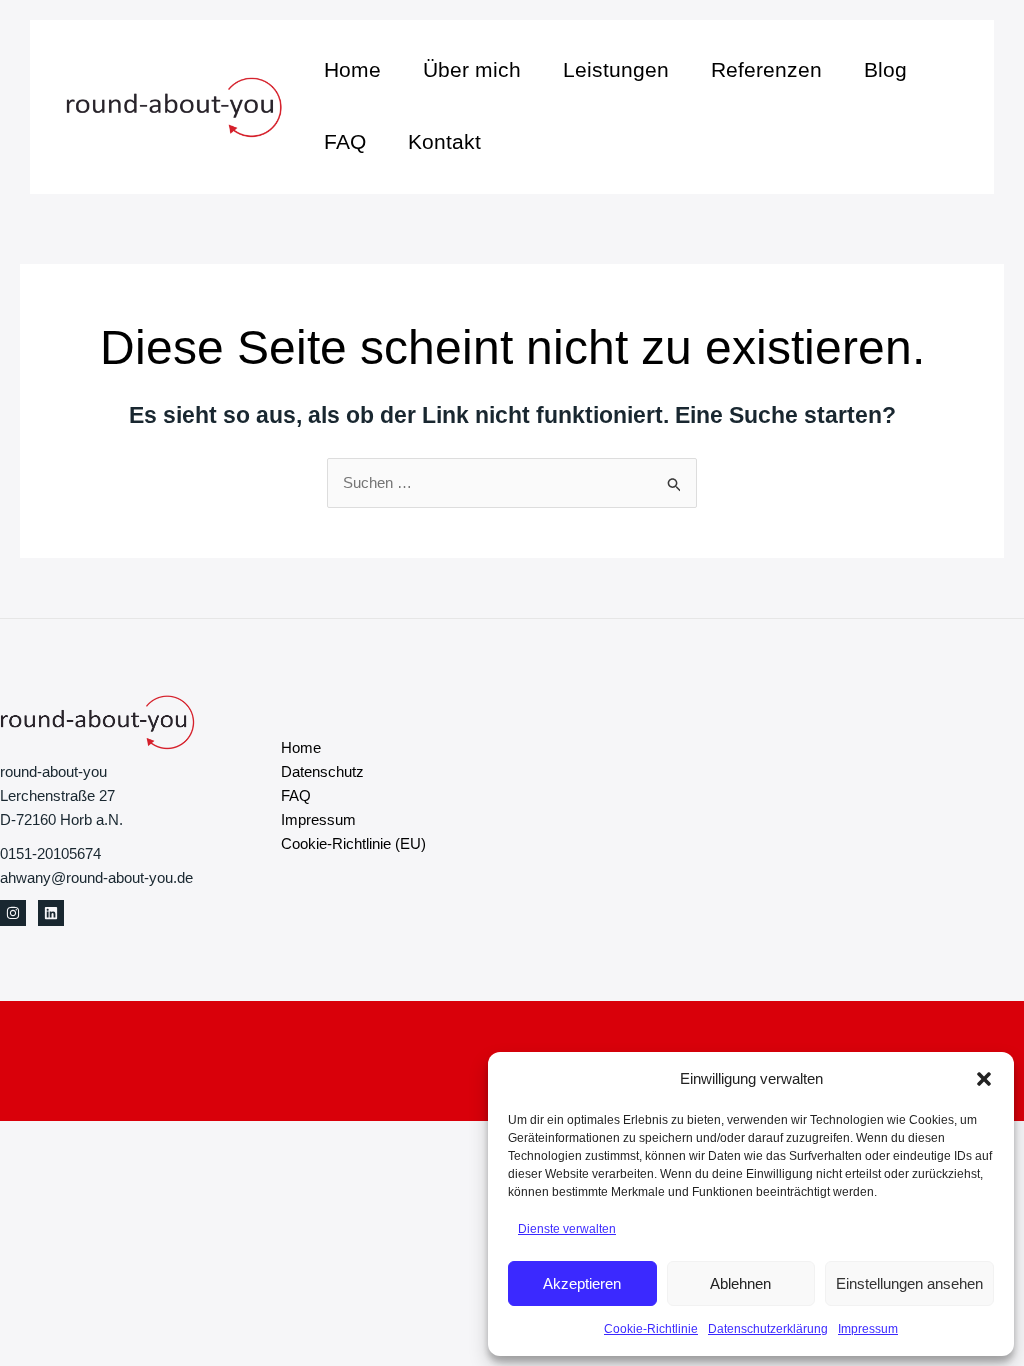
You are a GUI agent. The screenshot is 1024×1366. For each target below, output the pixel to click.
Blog (885, 69)
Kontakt (444, 141)
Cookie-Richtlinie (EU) (353, 843)
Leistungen (616, 69)
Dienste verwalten (567, 1229)
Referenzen (766, 69)
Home (352, 69)
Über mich (472, 69)
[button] (984, 1079)
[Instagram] (13, 913)
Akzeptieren (582, 1283)
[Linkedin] (51, 913)
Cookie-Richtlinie (651, 1329)
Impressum (868, 1329)
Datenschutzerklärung (768, 1329)
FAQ (345, 141)
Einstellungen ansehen (909, 1283)
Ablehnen (740, 1283)
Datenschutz (322, 771)
